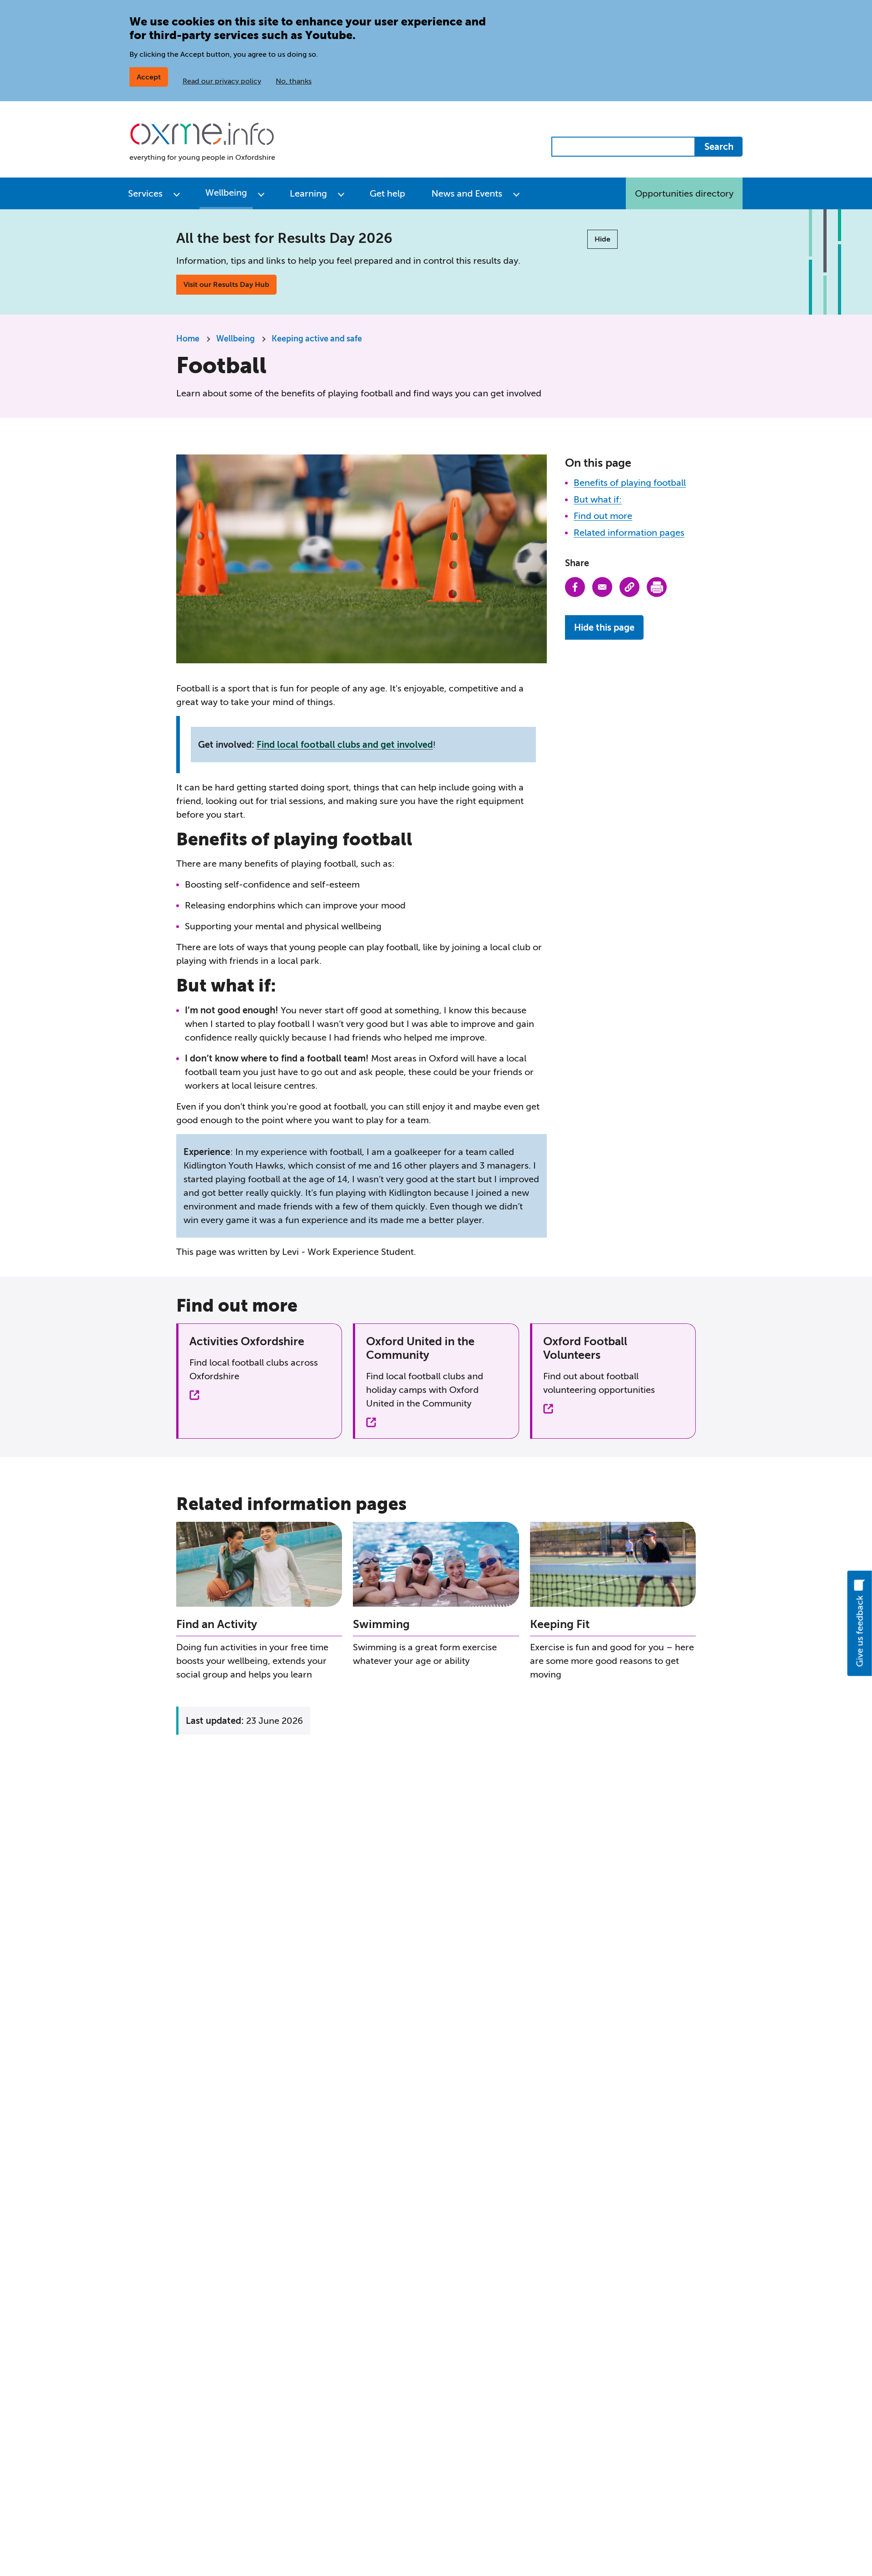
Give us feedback (860, 1631)
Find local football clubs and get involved (345, 745)
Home (188, 339)
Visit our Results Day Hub (226, 284)
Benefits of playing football (630, 483)
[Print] (657, 587)
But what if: (598, 499)
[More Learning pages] (341, 193)
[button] (629, 587)
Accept (149, 77)
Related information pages (629, 533)
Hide (602, 239)
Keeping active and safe (317, 339)
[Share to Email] (602, 587)
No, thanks (294, 81)
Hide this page (604, 627)
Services (145, 193)
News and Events (467, 193)
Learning (308, 193)
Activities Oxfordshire (247, 1341)
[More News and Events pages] (516, 193)
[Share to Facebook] (575, 587)
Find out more (603, 516)
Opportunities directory (684, 193)
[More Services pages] (177, 193)
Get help (387, 193)
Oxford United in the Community (420, 1348)
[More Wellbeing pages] (261, 193)
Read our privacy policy (222, 81)
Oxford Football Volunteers (585, 1348)
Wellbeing (226, 192)
